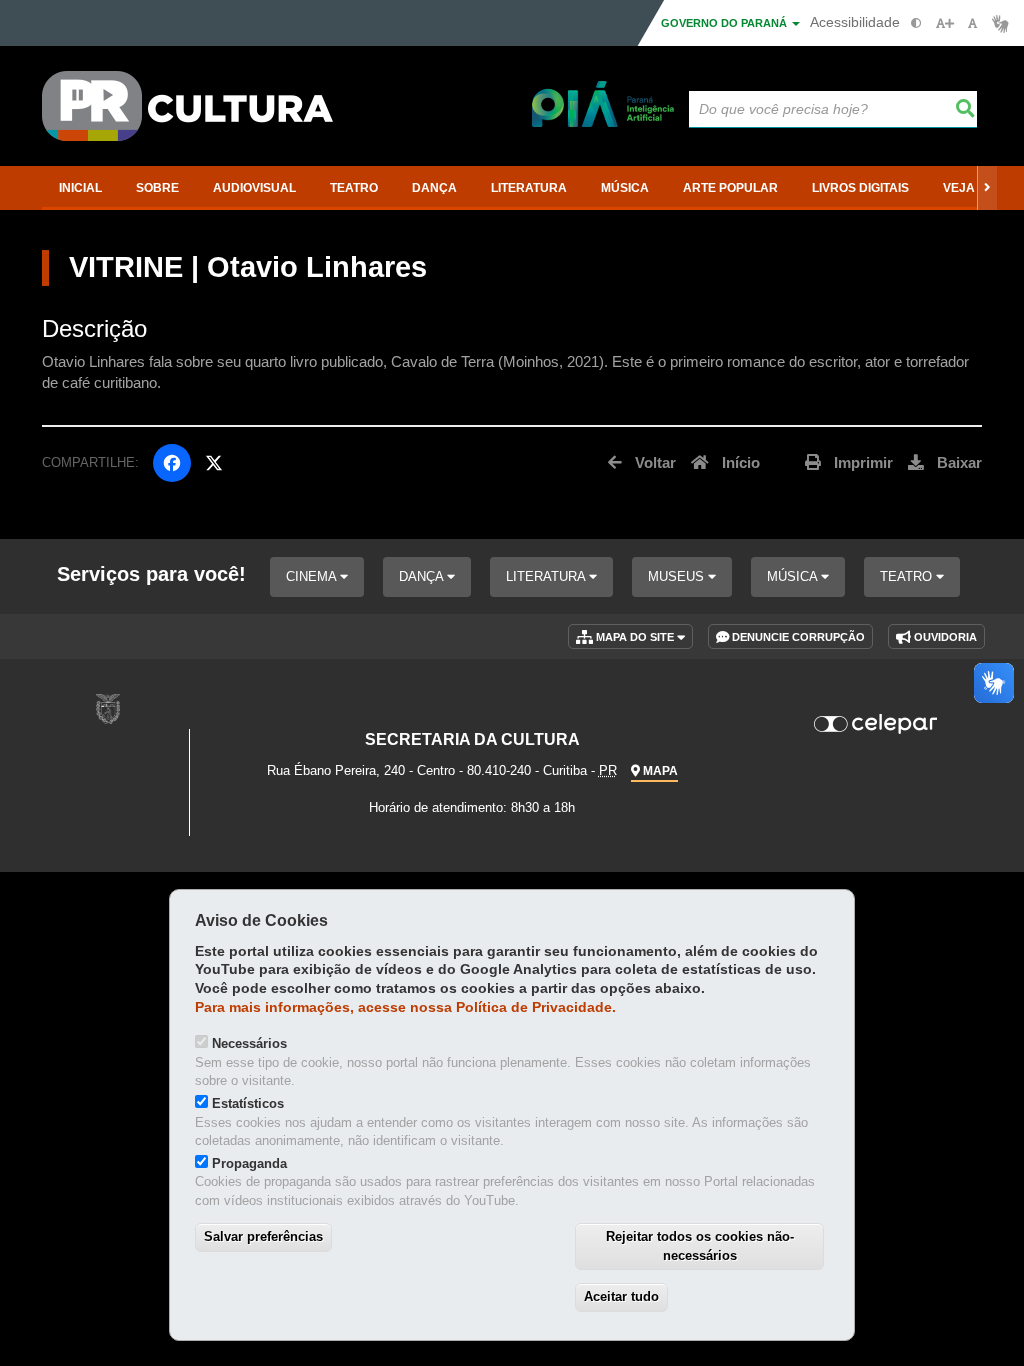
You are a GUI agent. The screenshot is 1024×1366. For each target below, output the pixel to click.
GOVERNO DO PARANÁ (725, 23)
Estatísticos (248, 1103)
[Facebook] (172, 463)
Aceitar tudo (621, 1296)
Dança (423, 576)
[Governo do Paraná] (108, 708)
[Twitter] (214, 463)
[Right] (987, 188)
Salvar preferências (263, 1236)
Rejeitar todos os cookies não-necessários (700, 1246)
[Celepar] (875, 724)
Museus (678, 576)
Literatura (547, 576)
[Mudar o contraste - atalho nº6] (916, 23)
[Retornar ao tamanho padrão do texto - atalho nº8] (972, 23)
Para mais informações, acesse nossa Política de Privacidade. (405, 1007)
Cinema (313, 576)
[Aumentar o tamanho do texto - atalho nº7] (944, 23)
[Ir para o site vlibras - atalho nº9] (1000, 23)
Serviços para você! (151, 574)
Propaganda (249, 1163)
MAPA (659, 771)
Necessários (249, 1043)
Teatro (908, 576)
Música (794, 576)
